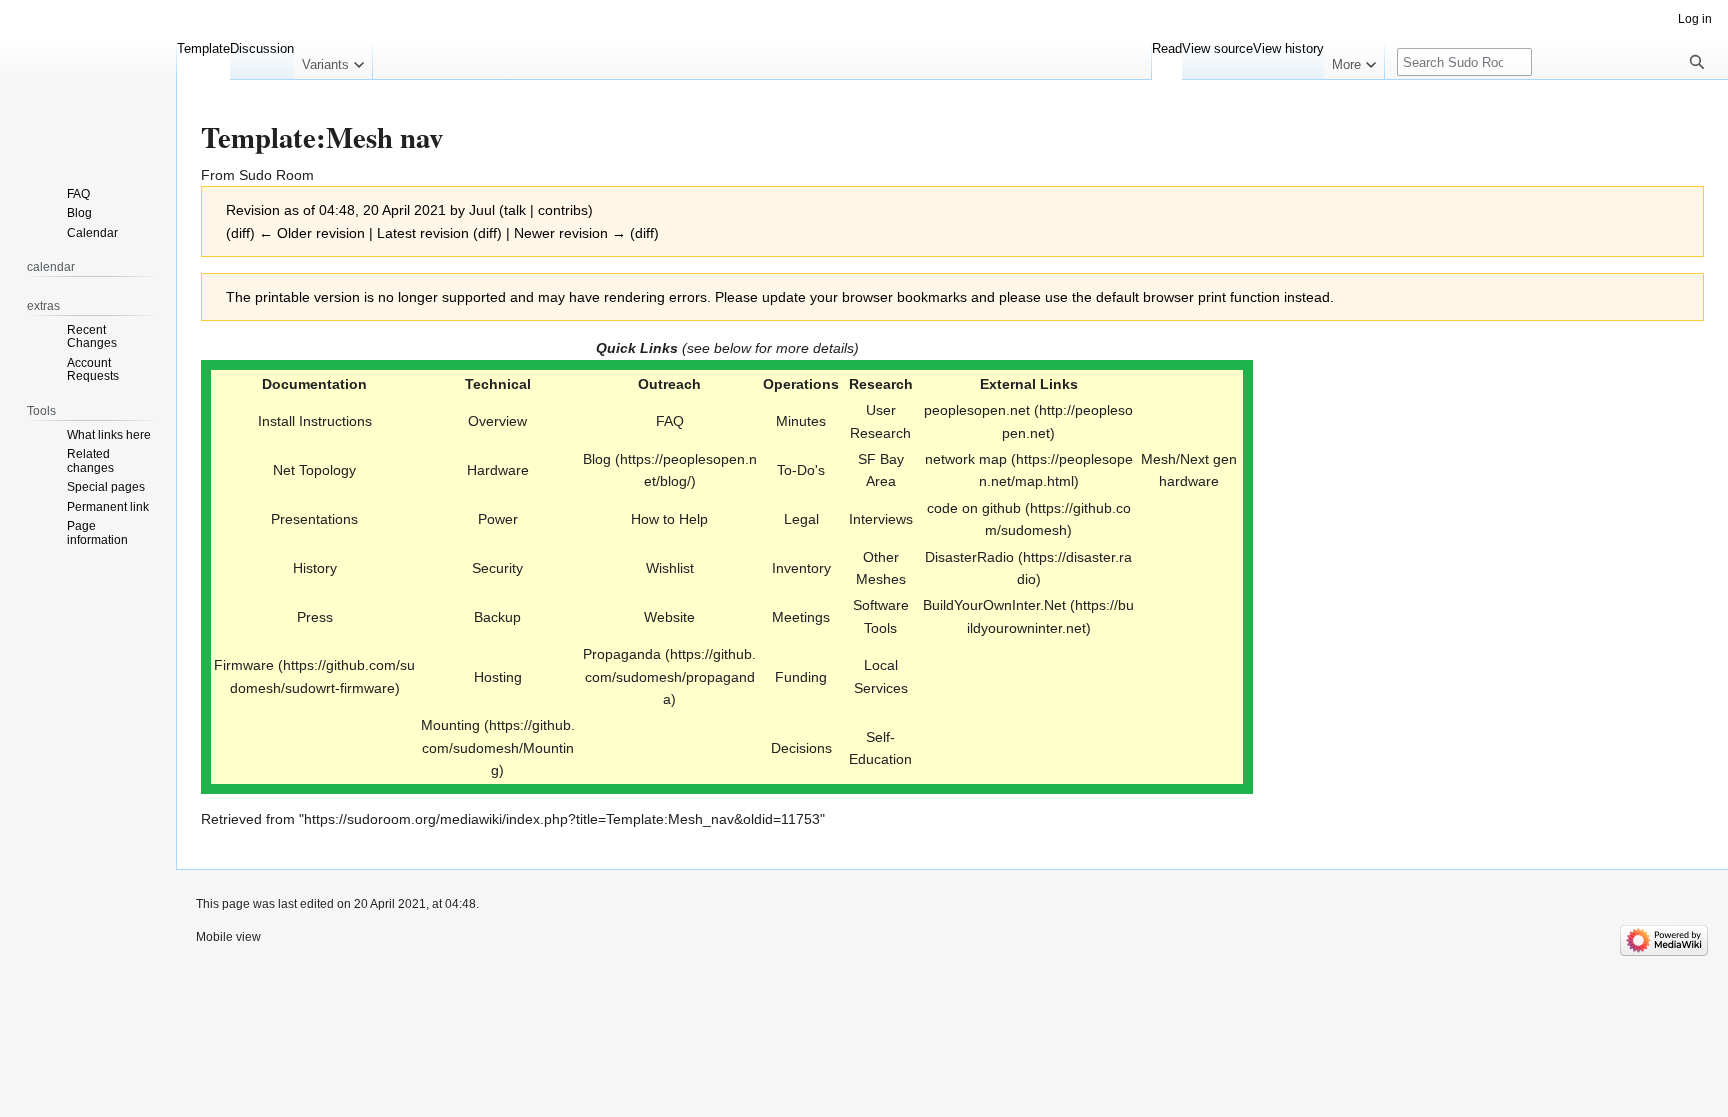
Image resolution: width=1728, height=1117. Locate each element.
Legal (801, 519)
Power (498, 519)
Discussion (262, 48)
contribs (563, 210)
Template (203, 48)
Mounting (450, 725)
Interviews (881, 519)
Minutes (801, 421)
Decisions (801, 748)
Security (497, 568)
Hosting (498, 677)
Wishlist (670, 568)
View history (1288, 48)
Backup (497, 617)
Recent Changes (92, 337)
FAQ (670, 421)
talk (515, 210)
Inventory (801, 568)
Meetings (801, 617)
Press (315, 617)
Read (1167, 48)
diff (240, 233)
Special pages (106, 487)
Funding (801, 677)
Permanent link (108, 507)
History (315, 568)
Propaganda (622, 654)
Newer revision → (570, 233)
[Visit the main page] (88, 80)
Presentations (314, 519)
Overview (497, 421)
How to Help (669, 519)
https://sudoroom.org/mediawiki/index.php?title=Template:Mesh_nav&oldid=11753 (562, 819)
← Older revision (312, 233)
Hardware (498, 470)
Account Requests (93, 370)
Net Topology (314, 470)
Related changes (90, 461)
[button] (333, 60)
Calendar (92, 233)
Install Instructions (315, 421)
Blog (79, 213)
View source (1217, 48)
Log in (1695, 19)
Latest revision (423, 233)
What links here (109, 435)
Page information (97, 533)
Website (669, 617)
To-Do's (801, 470)
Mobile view (228, 937)
